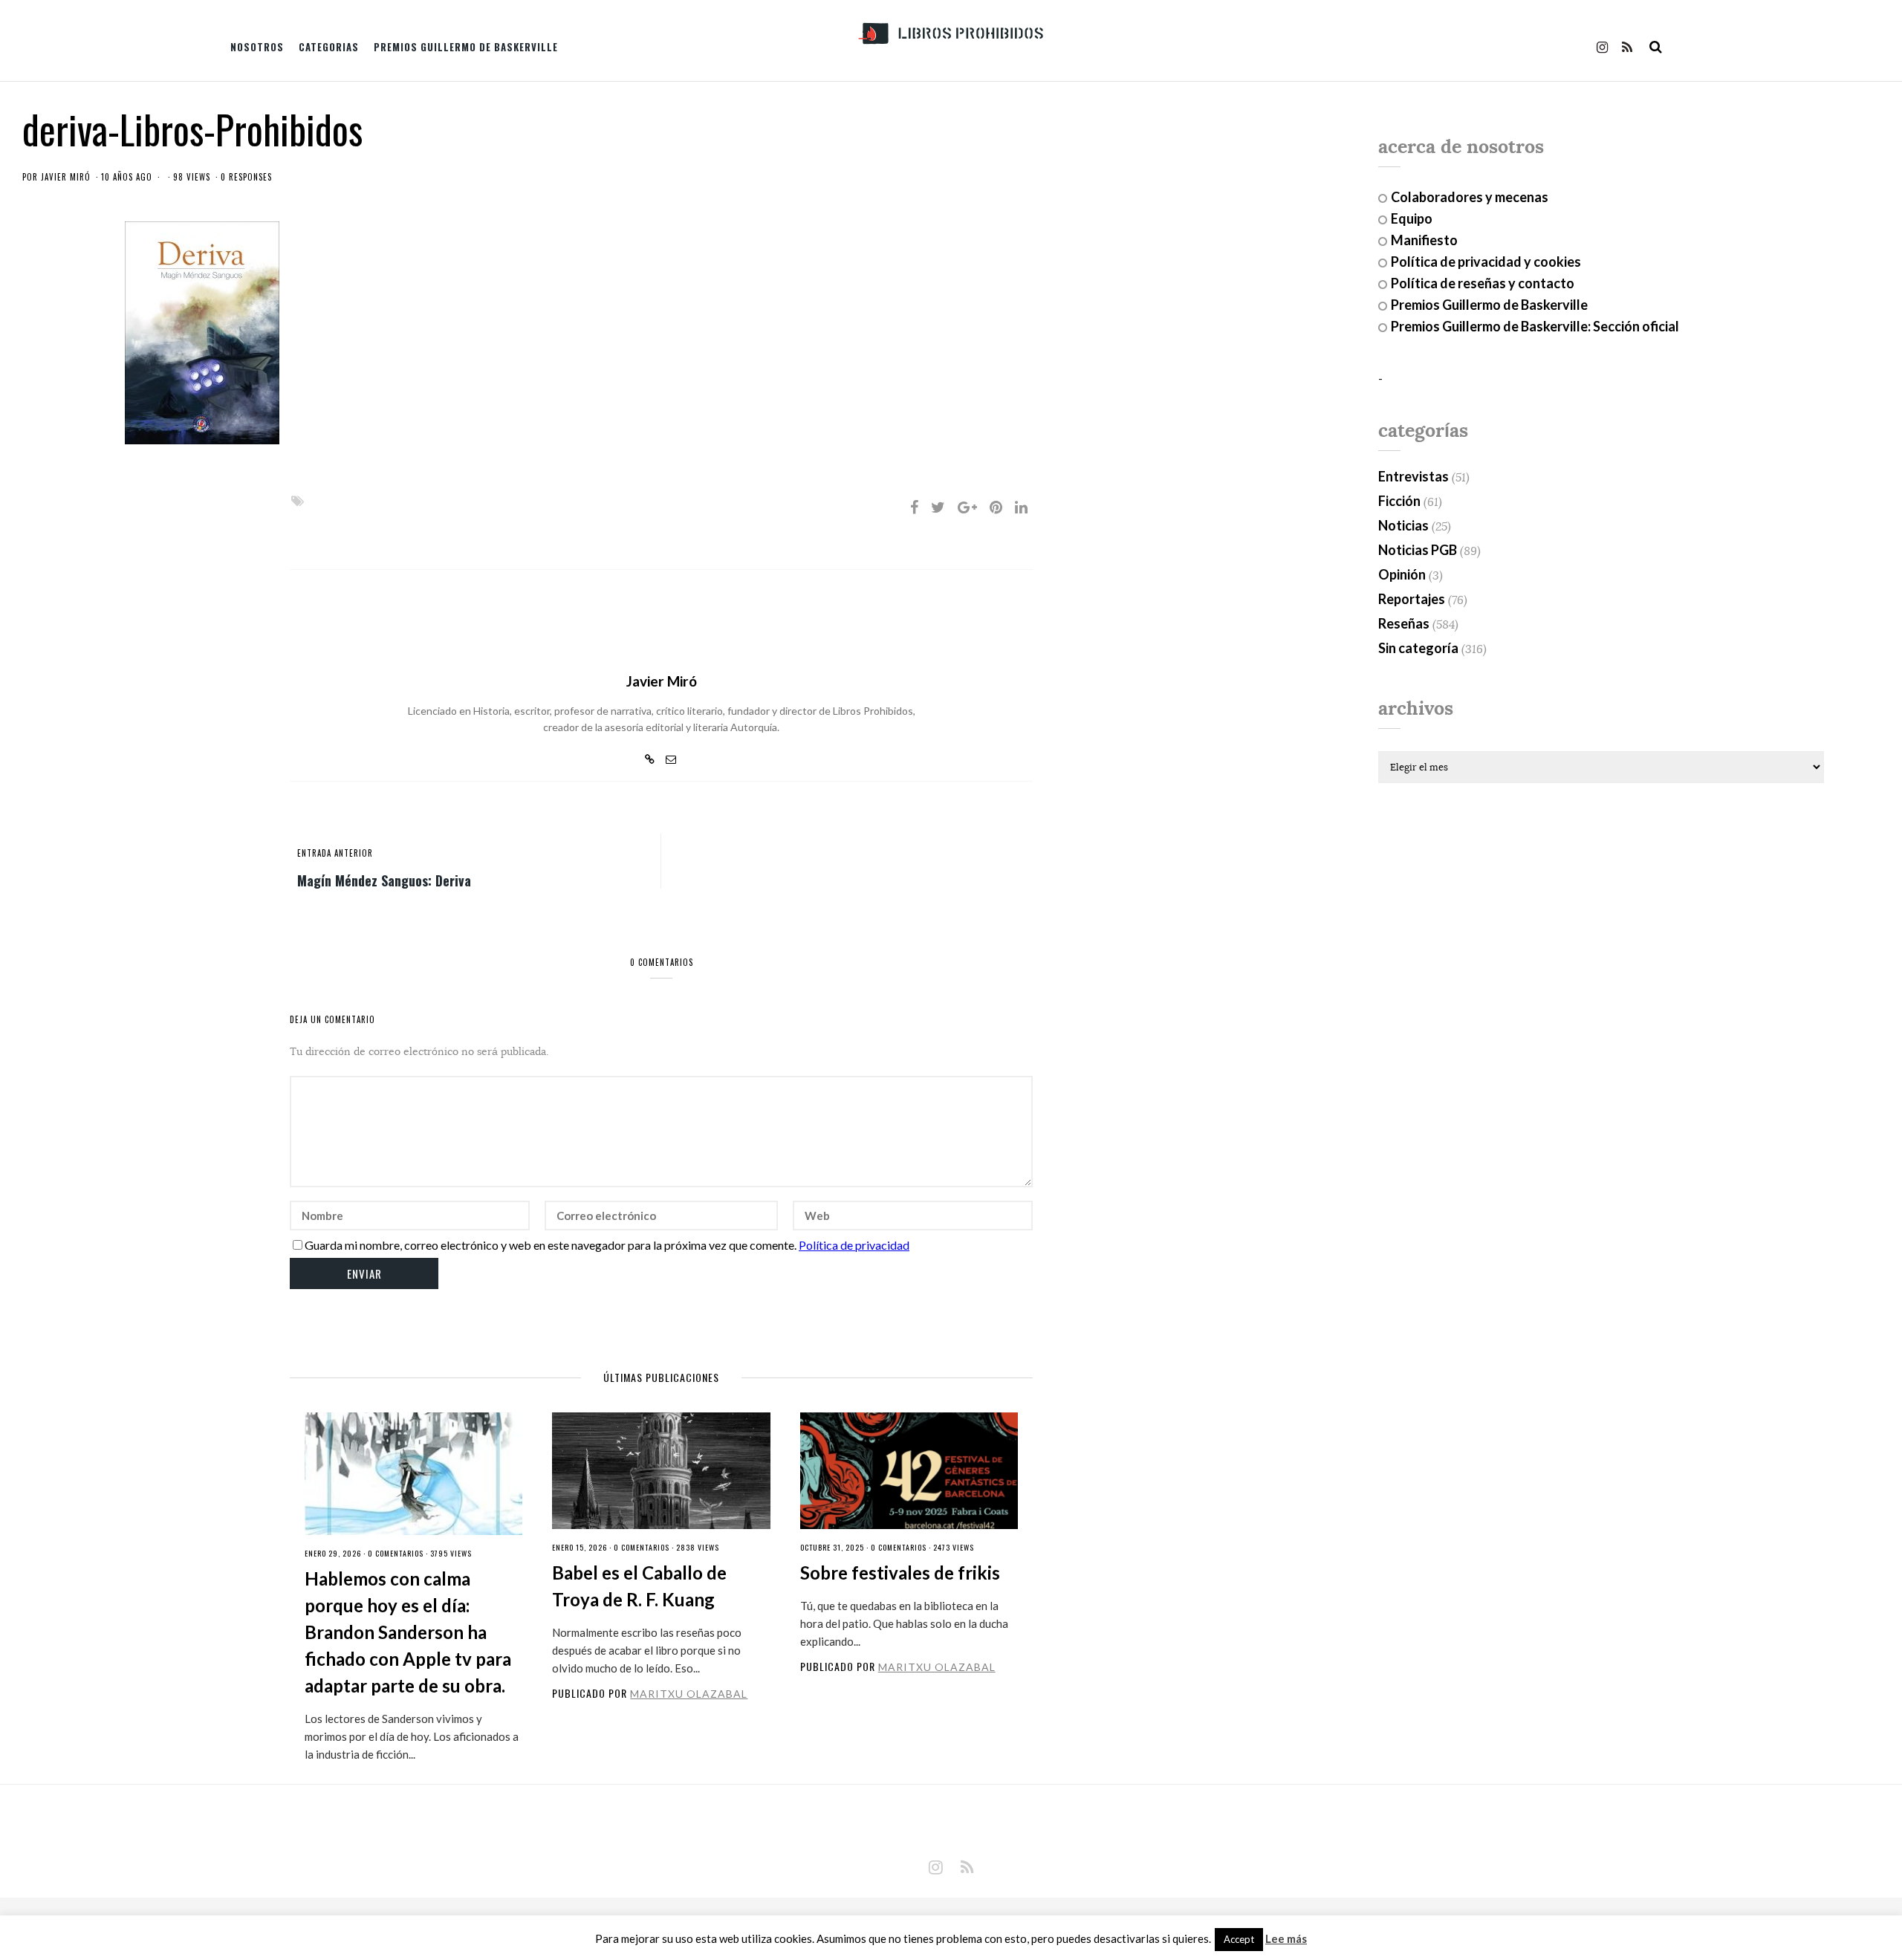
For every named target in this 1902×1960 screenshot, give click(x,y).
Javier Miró (66, 177)
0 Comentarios (396, 1553)
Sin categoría (1418, 648)
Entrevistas (1413, 476)
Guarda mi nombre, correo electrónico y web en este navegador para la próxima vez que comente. (551, 1245)
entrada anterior (335, 853)
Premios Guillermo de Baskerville (466, 47)
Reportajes (1412, 599)
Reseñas (1404, 623)
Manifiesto (1424, 240)
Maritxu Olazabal (689, 1694)
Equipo (1412, 218)
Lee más (1286, 1939)
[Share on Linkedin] (1021, 507)
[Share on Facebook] (914, 507)
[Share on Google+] (967, 507)
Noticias (1403, 525)
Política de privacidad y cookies (1486, 262)
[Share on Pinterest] (996, 507)
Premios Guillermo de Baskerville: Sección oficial (1535, 326)
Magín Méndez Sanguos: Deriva (384, 880)
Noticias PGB (1418, 550)
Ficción (1399, 501)
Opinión (1402, 574)
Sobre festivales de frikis (900, 1573)
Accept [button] (1239, 1939)
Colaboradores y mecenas (1470, 197)
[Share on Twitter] (938, 507)
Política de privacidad (854, 1245)
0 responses (246, 177)
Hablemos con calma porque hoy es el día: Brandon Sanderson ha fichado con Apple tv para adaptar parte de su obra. (408, 1632)
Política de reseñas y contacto (1483, 283)
